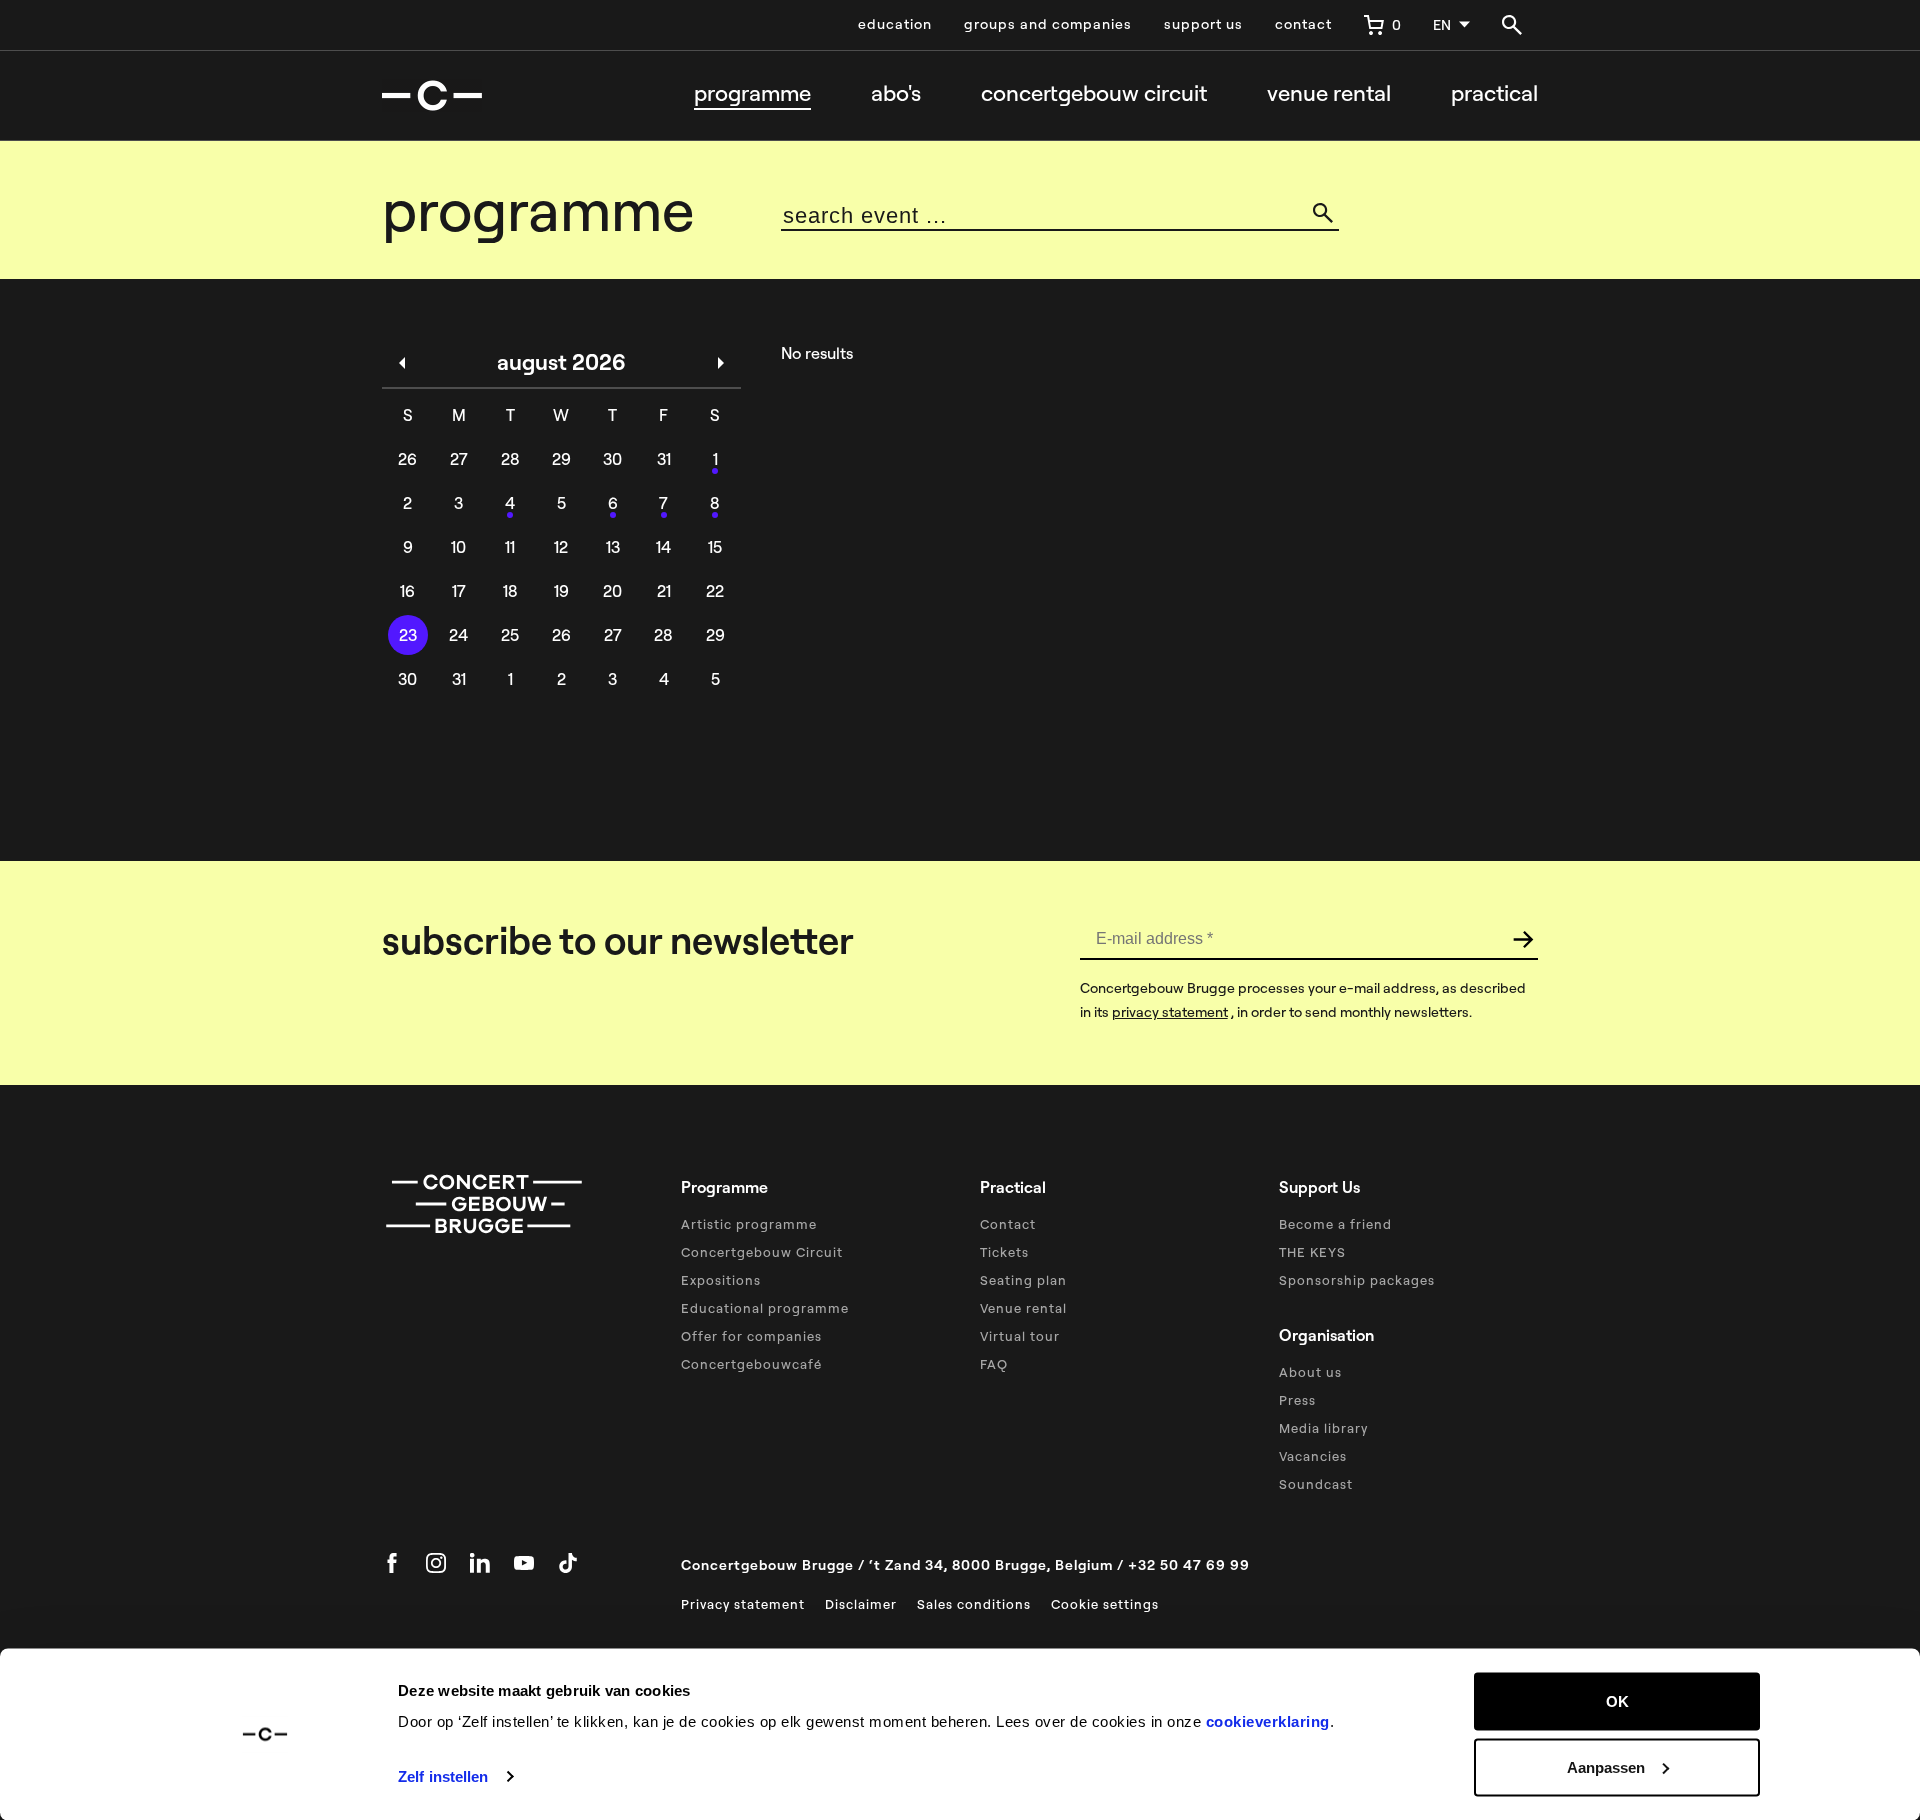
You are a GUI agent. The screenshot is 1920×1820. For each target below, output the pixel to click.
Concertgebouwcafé (751, 1364)
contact (1303, 24)
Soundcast (1316, 1484)
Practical (1494, 93)
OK (1617, 1701)
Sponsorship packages (1357, 1280)
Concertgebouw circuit (1094, 93)
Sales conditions (974, 1604)
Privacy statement (743, 1604)
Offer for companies (751, 1336)
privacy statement (1170, 1012)
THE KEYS (1312, 1252)
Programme (752, 93)
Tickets (1004, 1252)
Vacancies (1313, 1456)
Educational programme (765, 1308)
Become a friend (1335, 1224)
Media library (1323, 1428)
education (895, 24)
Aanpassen (1606, 1766)
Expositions (721, 1280)
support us (1203, 24)
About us (1310, 1372)
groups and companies (1048, 24)
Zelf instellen (443, 1776)
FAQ (994, 1364)
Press (1297, 1400)
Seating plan (1023, 1280)
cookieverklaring (1268, 1721)
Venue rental (1329, 93)
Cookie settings (1105, 1604)
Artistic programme (749, 1224)
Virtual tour (1020, 1336)
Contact (1008, 1224)
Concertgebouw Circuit (762, 1252)
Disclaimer (861, 1604)
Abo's (896, 93)
